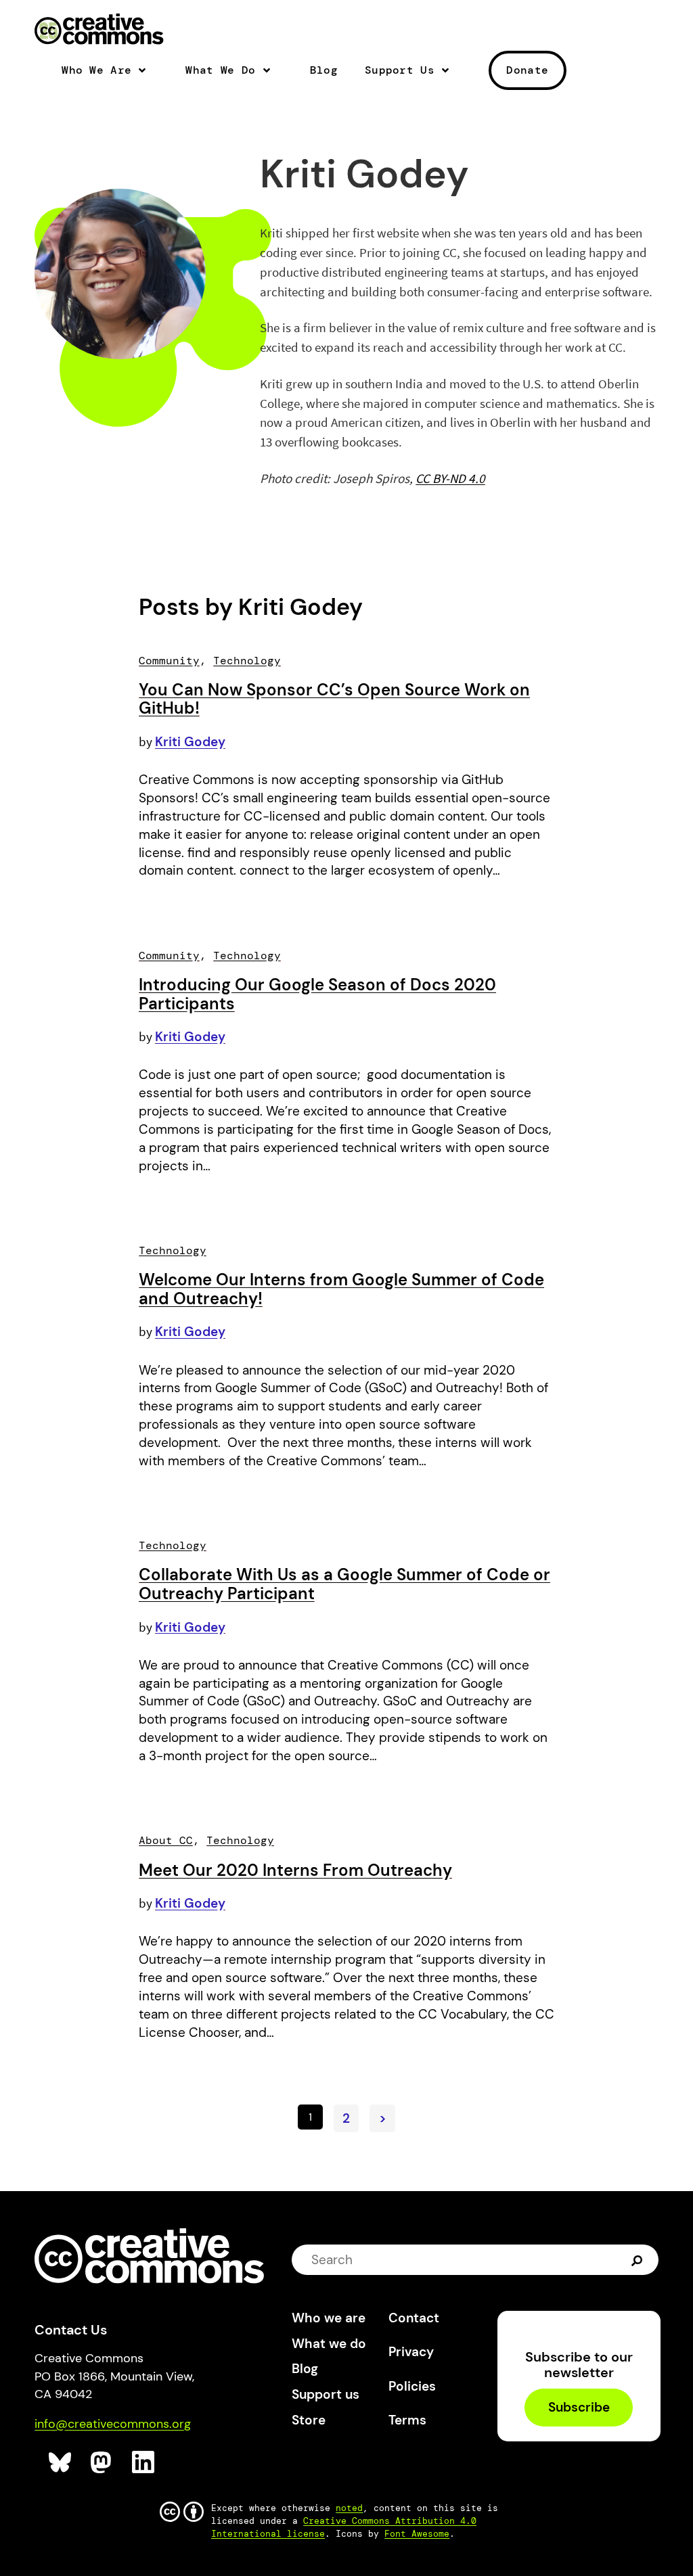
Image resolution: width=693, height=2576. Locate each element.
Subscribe (579, 2408)
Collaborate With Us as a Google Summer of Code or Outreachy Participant (344, 1584)
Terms (407, 2420)
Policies (412, 2386)
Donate (527, 70)
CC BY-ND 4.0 (450, 478)
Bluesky (61, 2463)
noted (349, 2508)
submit (639, 2259)
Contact (414, 2318)
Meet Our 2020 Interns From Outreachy (295, 1870)
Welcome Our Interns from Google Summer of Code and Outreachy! (341, 1289)
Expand (148, 76)
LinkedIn (144, 2463)
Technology (247, 661)
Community (169, 661)
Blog (324, 70)
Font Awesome (417, 2534)
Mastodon (103, 2463)
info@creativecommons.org (113, 2424)
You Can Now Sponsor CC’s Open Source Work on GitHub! (334, 699)
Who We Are (96, 70)
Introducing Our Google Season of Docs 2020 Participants (317, 994)
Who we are (329, 2318)
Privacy (411, 2352)
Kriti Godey (190, 742)
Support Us (400, 70)
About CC (166, 1840)
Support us (326, 2394)
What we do (329, 2344)
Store (309, 2420)
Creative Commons (99, 30)
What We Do (220, 70)
